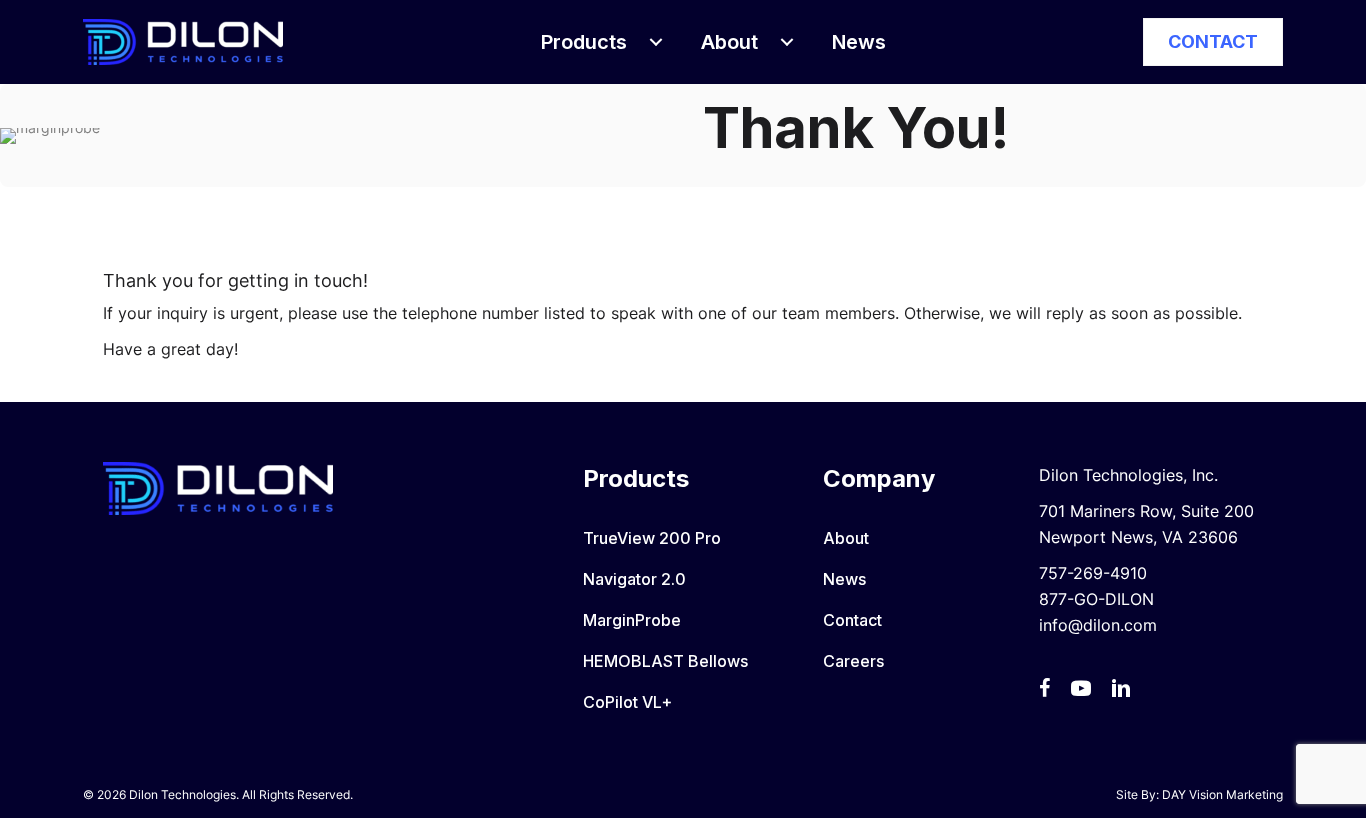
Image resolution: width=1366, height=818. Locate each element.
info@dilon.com (1098, 625)
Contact (852, 620)
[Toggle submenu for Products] (656, 42)
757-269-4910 (1093, 573)
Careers (853, 661)
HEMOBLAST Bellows (665, 661)
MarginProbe (632, 620)
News (844, 579)
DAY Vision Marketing (1222, 794)
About (846, 538)
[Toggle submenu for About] (787, 42)
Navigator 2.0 (634, 579)
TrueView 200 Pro (652, 538)
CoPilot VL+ (627, 702)
